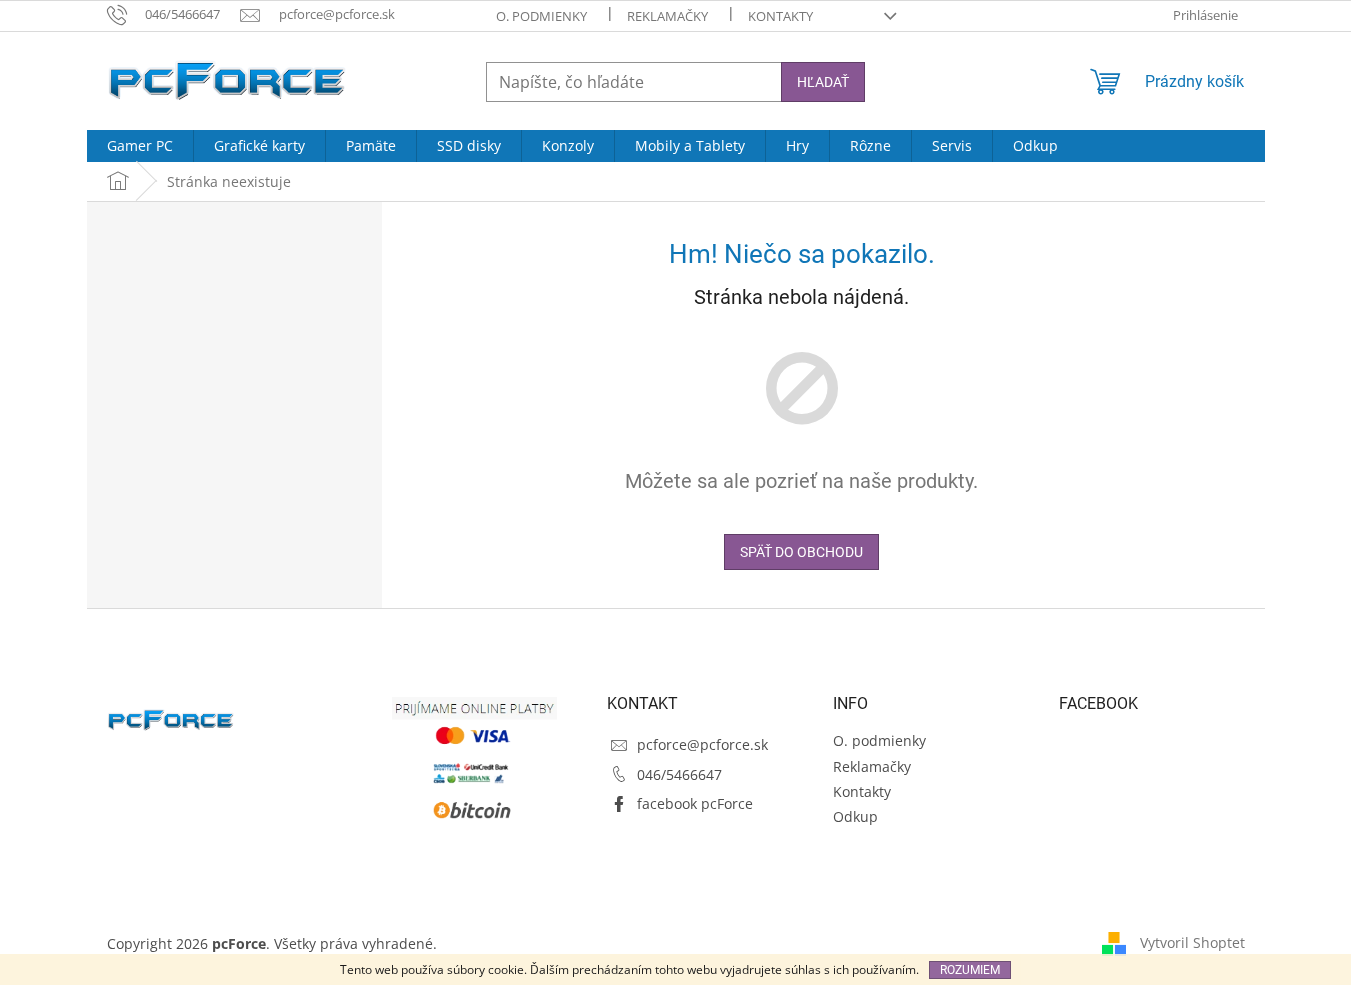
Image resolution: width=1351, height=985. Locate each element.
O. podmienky (541, 16)
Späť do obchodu (801, 552)
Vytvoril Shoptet (1192, 942)
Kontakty (780, 16)
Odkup (855, 816)
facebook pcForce (695, 803)
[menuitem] (140, 146)
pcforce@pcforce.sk (702, 744)
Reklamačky (667, 16)
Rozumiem (970, 970)
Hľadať (823, 82)
